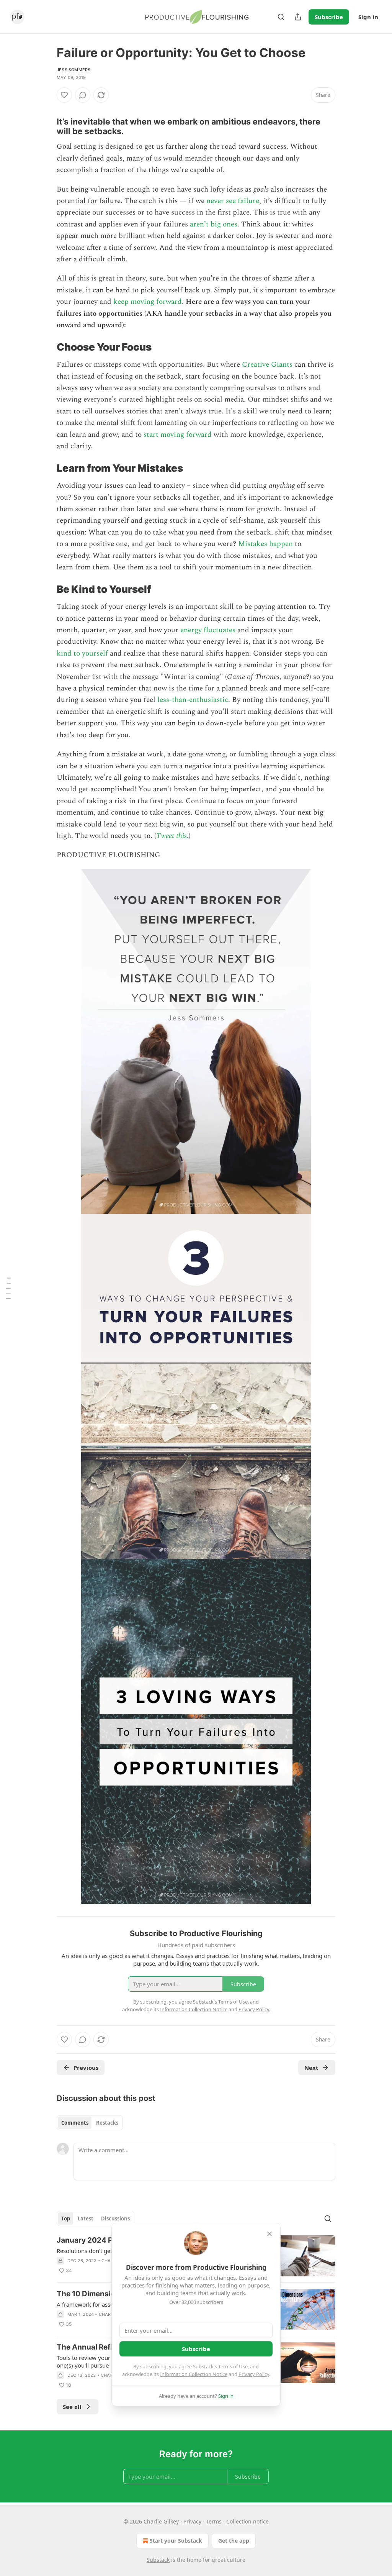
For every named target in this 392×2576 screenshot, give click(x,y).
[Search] (281, 17)
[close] (269, 2234)
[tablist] (90, 2123)
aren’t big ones (214, 224)
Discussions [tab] (115, 2219)
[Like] (64, 95)
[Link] (46, 109)
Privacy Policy (254, 2374)
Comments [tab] (75, 2123)
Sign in (368, 17)
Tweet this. (172, 836)
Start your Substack (176, 2541)
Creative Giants (267, 365)
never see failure (233, 201)
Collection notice (247, 2521)
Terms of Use (233, 2366)
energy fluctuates (208, 630)
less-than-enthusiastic (193, 700)
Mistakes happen (265, 544)
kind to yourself (82, 653)
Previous (86, 2068)
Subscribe (329, 17)
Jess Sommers (73, 70)
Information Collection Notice (194, 2374)
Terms (214, 2521)
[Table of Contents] (8, 1288)
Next (311, 2068)
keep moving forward (148, 302)
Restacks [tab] (107, 2123)
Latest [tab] (86, 2219)
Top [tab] (66, 2219)
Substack (158, 2560)
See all (72, 2407)
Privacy (192, 2521)
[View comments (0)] (83, 95)
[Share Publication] (298, 17)
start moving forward (178, 435)
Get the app (234, 2541)
